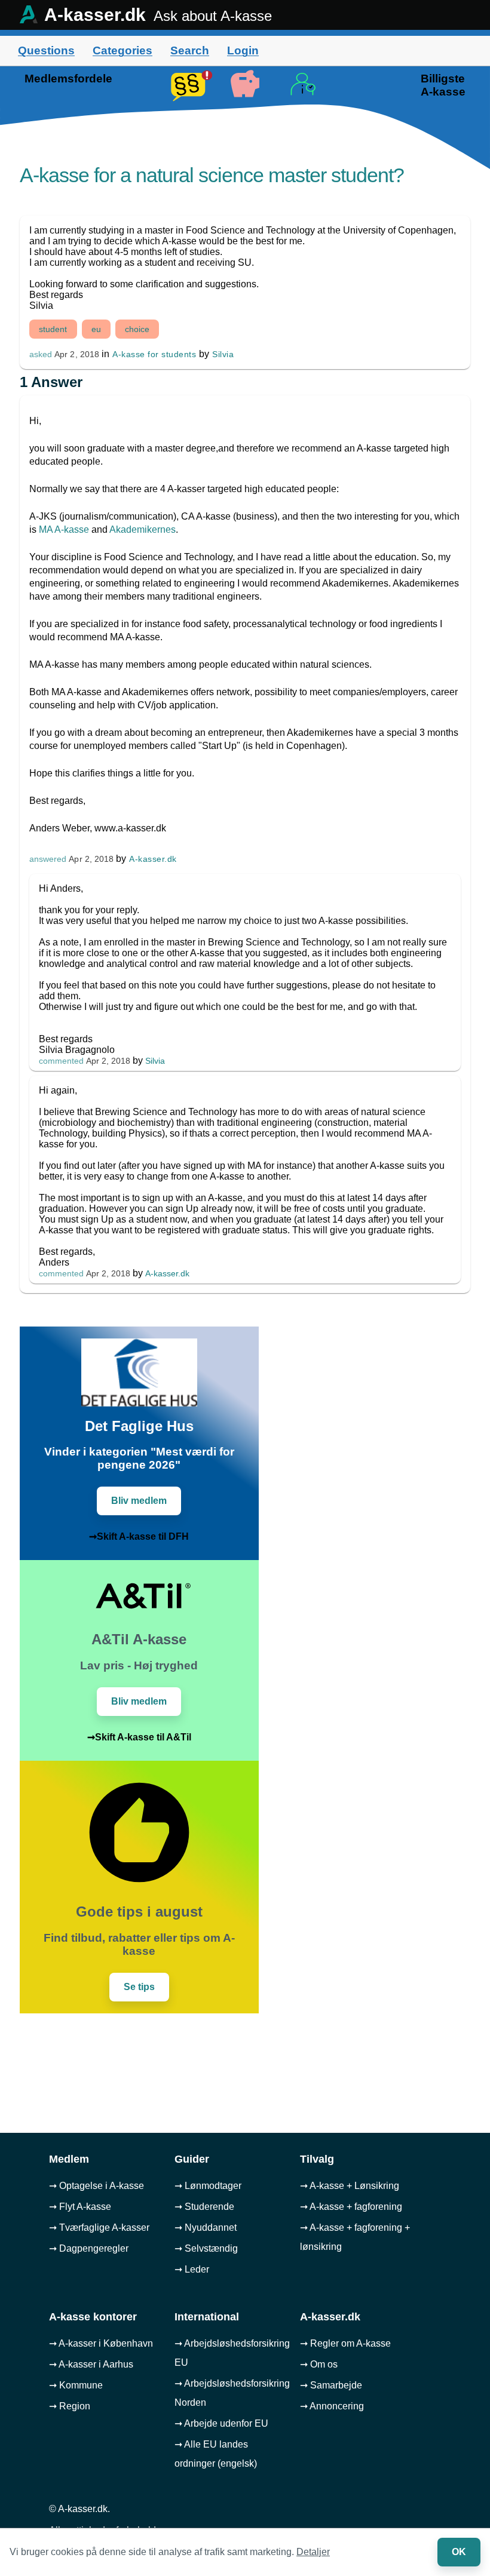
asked (41, 354)
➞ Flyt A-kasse (80, 2207)
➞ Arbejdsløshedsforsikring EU (232, 2353)
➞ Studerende (204, 2207)
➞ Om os (319, 2364)
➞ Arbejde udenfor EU (221, 2423)
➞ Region (70, 2406)
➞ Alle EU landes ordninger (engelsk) (216, 2454)
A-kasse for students (154, 354)
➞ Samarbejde (331, 2385)
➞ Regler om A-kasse (345, 2343)
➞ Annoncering (332, 2406)
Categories (122, 50)
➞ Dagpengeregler (89, 2248)
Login (243, 50)
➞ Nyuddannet (206, 2227)
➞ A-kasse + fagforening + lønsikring (355, 2237)
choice (137, 329)
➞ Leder (192, 2269)
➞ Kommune (76, 2385)
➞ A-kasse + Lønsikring (350, 2186)
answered (48, 859)
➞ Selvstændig (206, 2248)
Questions (46, 50)
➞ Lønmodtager (208, 2186)
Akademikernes (143, 529)
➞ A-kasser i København (101, 2343)
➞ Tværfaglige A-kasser (99, 2227)
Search (190, 50)
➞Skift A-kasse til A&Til (139, 1737)
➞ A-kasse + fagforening (351, 2207)
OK (459, 2552)
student (53, 329)
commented (61, 1061)
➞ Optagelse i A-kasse (97, 2186)
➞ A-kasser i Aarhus (91, 2364)
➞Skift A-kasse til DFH (139, 1536)
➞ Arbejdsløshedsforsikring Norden (232, 2393)
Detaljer (313, 2552)
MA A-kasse (64, 529)
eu (96, 329)
